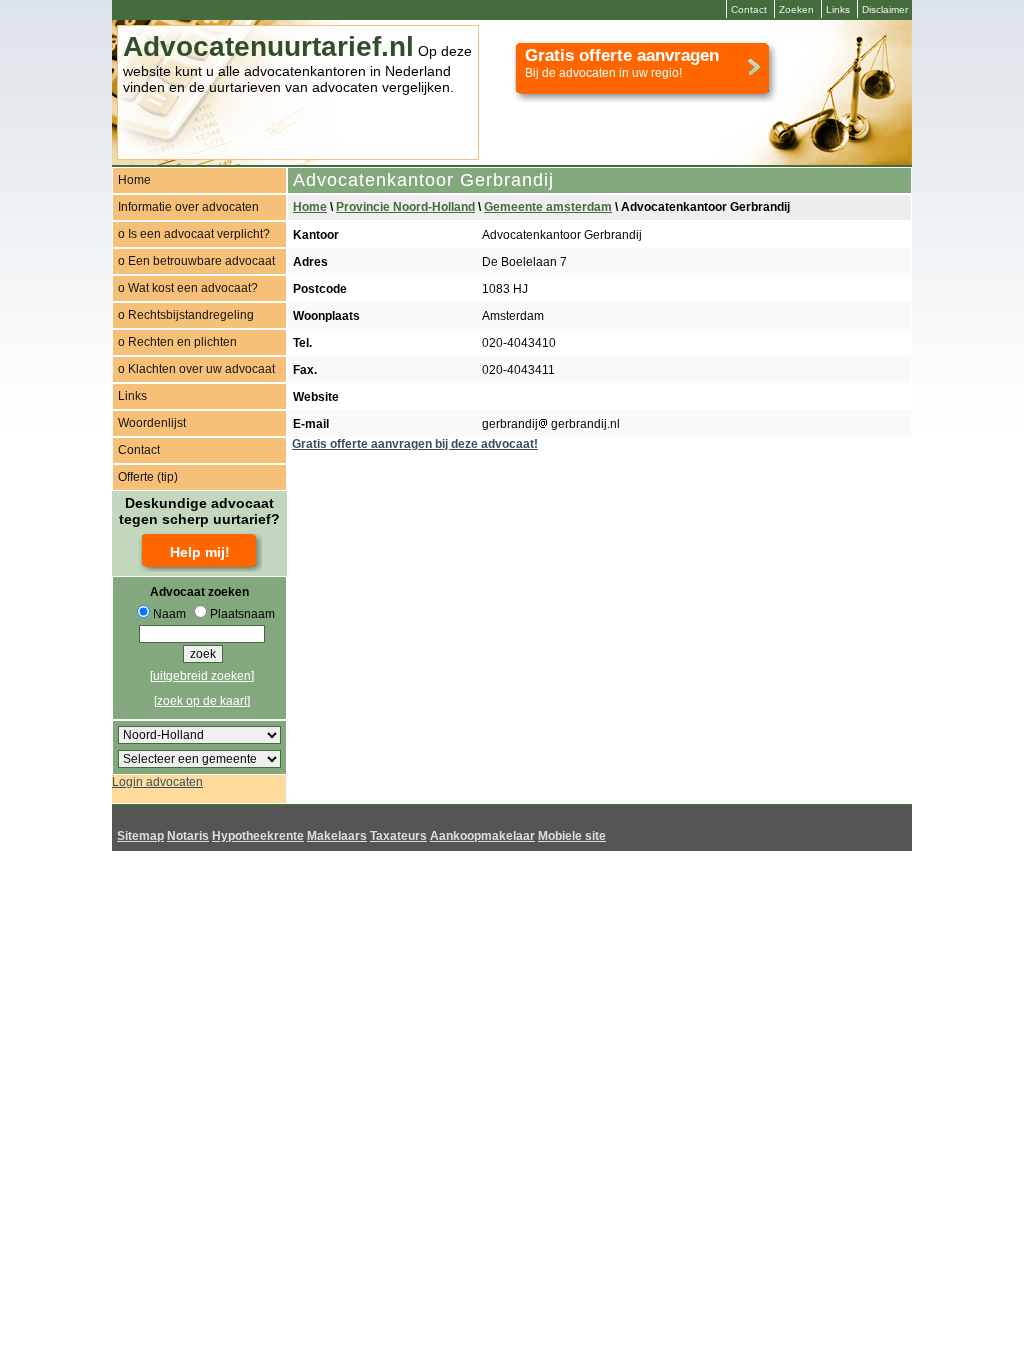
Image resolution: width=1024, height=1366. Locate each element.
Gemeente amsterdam (548, 207)
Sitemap (140, 836)
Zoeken (796, 9)
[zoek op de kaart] (202, 701)
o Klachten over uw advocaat (196, 369)
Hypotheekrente (258, 836)
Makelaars (337, 836)
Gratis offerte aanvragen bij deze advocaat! (415, 444)
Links (838, 9)
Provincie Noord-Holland (405, 207)
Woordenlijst (152, 423)
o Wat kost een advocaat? (188, 288)
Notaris (188, 836)
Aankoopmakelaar (482, 836)
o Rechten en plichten (177, 342)
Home (134, 180)
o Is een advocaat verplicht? (194, 234)
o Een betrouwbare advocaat (196, 261)
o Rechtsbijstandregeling (186, 315)
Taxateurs (398, 836)
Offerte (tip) (148, 477)
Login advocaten (157, 782)
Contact (749, 9)
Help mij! (200, 552)
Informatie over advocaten (188, 207)
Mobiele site (572, 836)
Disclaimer (885, 9)
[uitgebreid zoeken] (202, 676)
